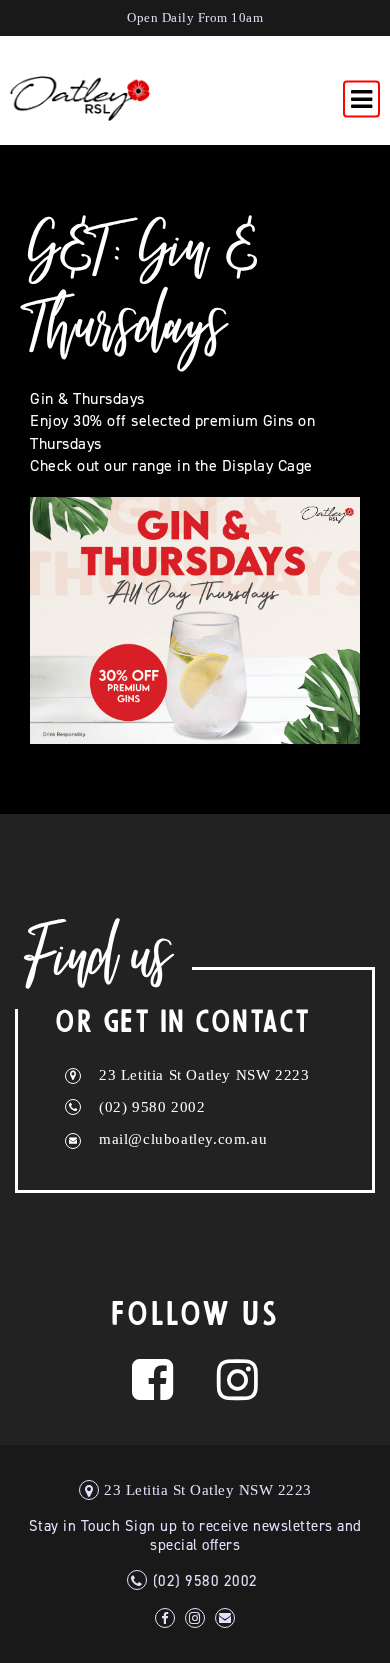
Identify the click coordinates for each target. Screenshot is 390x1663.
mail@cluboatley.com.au (183, 1139)
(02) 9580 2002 (152, 1107)
